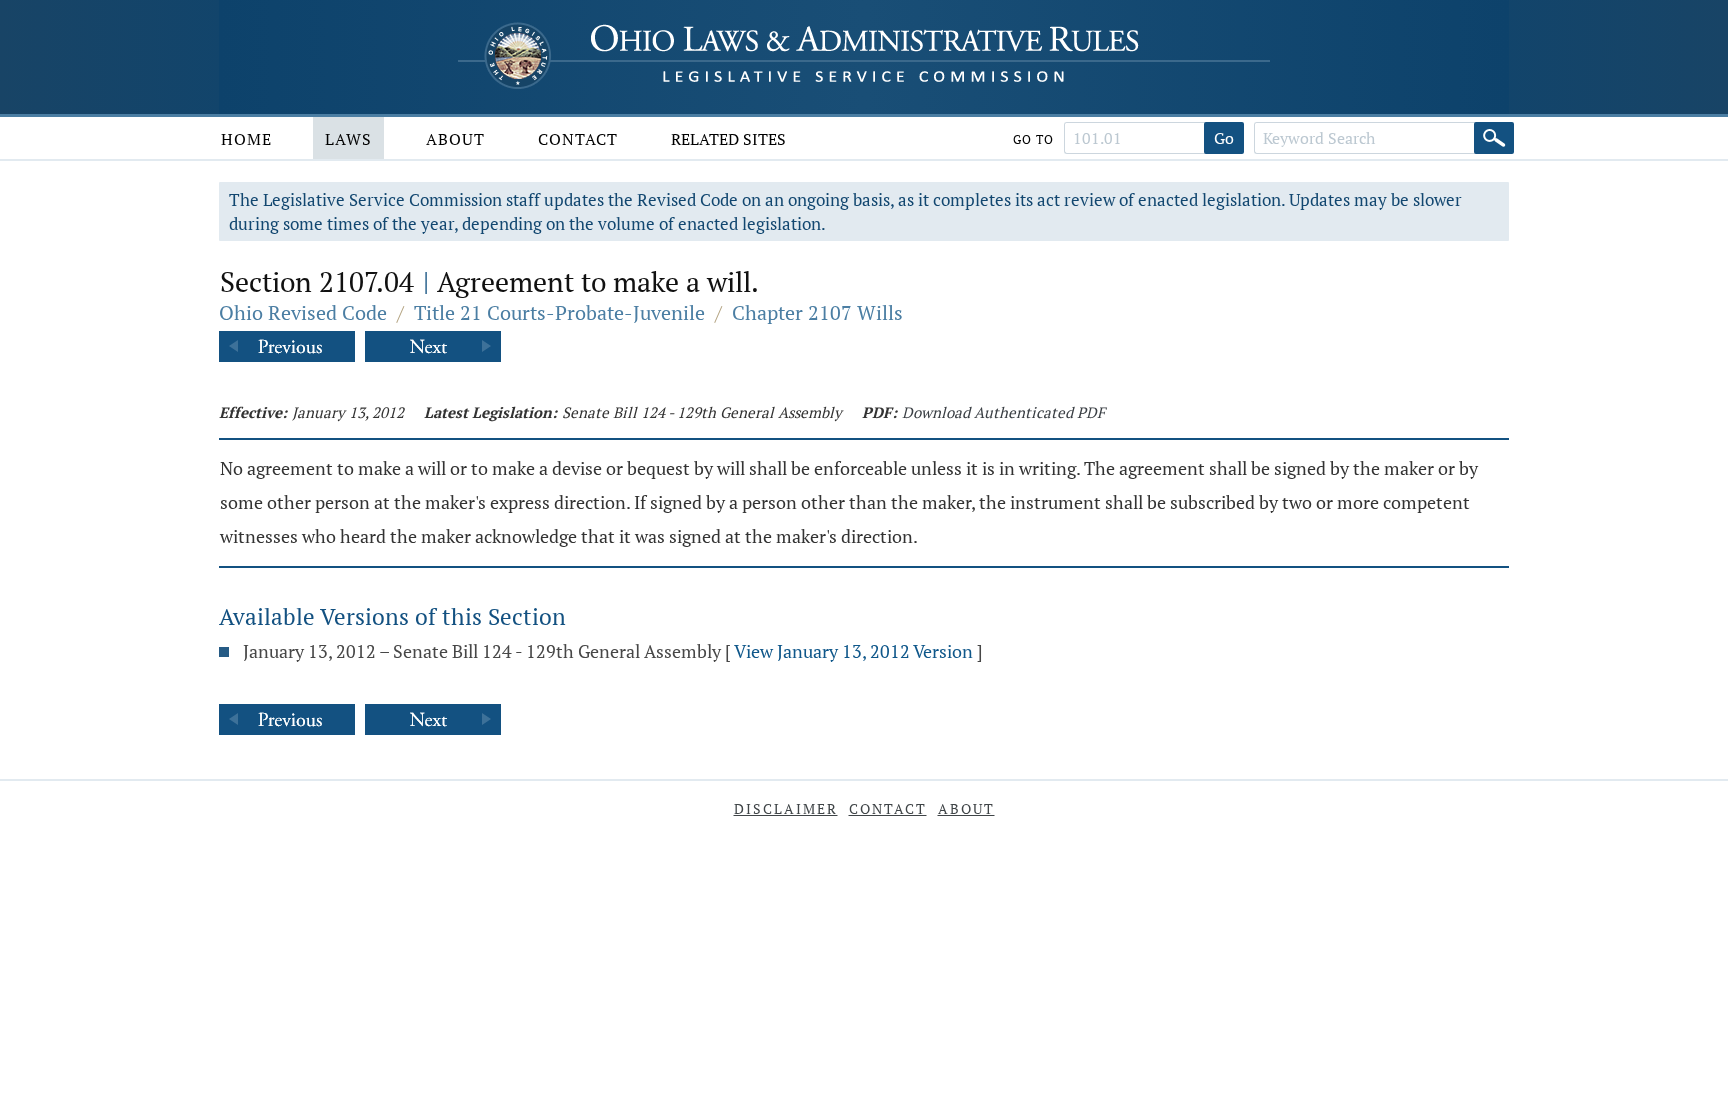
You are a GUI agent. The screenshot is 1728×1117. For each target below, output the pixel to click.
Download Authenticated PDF (1003, 412)
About (455, 139)
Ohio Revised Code (303, 312)
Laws (348, 139)
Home (246, 139)
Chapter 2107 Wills (817, 312)
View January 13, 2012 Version (853, 651)
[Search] (1494, 138)
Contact (578, 139)
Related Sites (728, 139)
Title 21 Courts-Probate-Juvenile (559, 312)
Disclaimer (786, 808)
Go (1224, 138)
